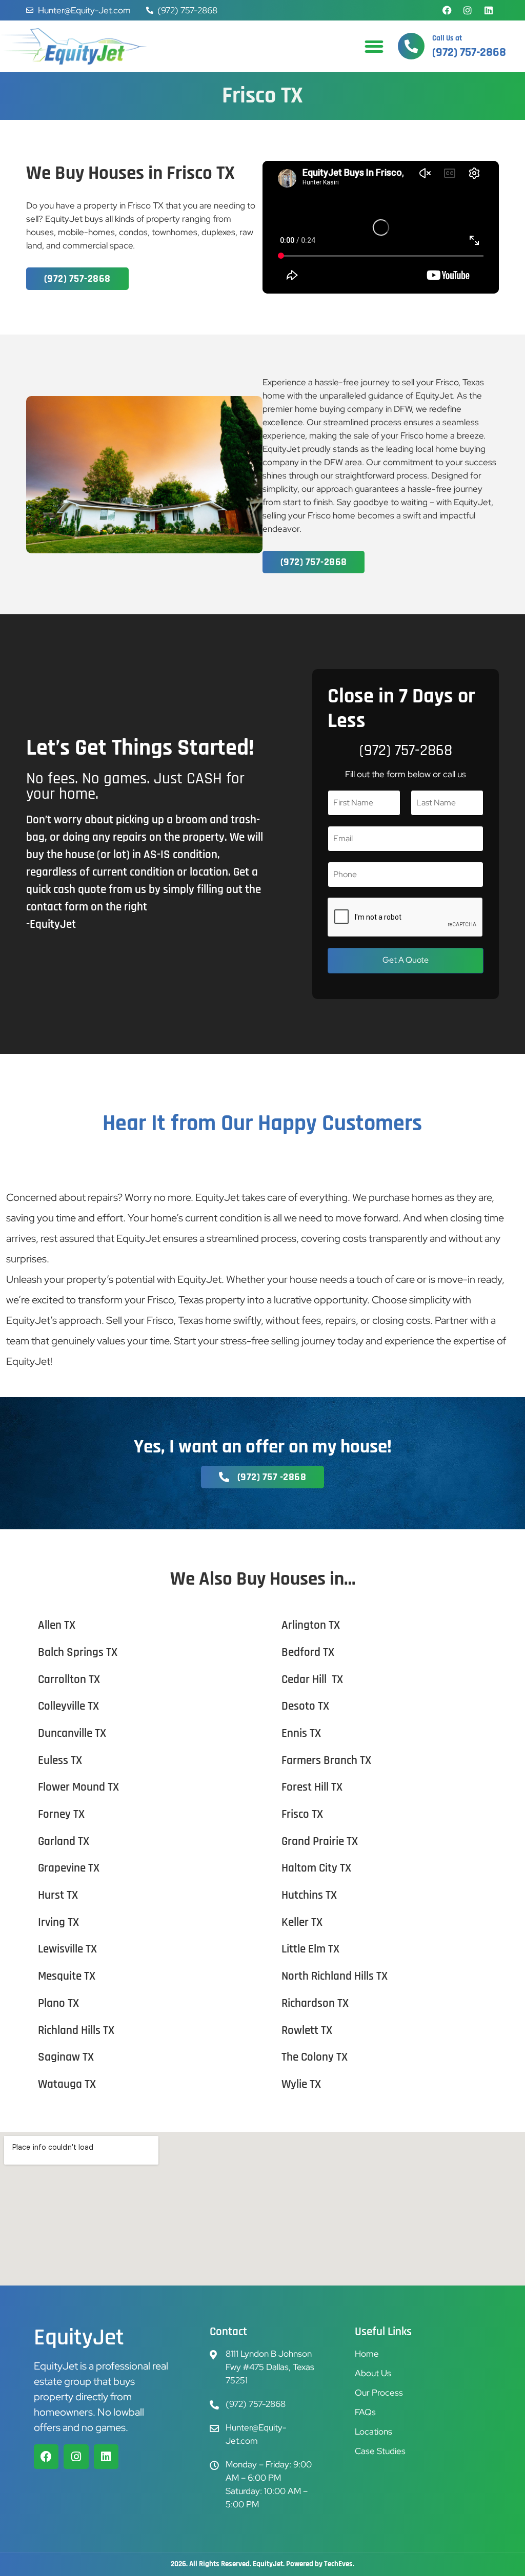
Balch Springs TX (78, 1653)
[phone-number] (411, 46)
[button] (374, 46)
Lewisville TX (67, 1949)
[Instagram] (468, 10)
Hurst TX (58, 1895)
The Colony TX (315, 2057)
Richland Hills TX (76, 2031)
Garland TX (64, 1842)
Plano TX (58, 2003)
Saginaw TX (66, 2057)
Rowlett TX (307, 2031)
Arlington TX (311, 1625)
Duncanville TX (72, 1733)
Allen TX (57, 1625)
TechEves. (339, 2564)
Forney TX (61, 1814)
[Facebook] (447, 10)
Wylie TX (301, 2084)
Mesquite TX (67, 1976)
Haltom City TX (316, 1868)
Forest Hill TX (312, 1787)
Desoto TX (305, 1706)
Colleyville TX (68, 1706)
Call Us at (447, 38)
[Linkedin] (489, 10)
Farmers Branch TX (326, 1761)
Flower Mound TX (78, 1787)
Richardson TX (315, 2003)
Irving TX (58, 1923)
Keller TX (302, 1923)
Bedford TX (308, 1653)
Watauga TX (67, 2084)
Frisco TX (302, 1814)
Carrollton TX (69, 1680)
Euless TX (60, 1761)
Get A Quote (406, 960)
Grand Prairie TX (320, 1842)
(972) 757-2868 (406, 751)
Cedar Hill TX (312, 1680)
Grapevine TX (69, 1868)
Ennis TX (301, 1733)
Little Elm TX (310, 1949)
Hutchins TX (309, 1895)
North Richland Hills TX (335, 1976)
